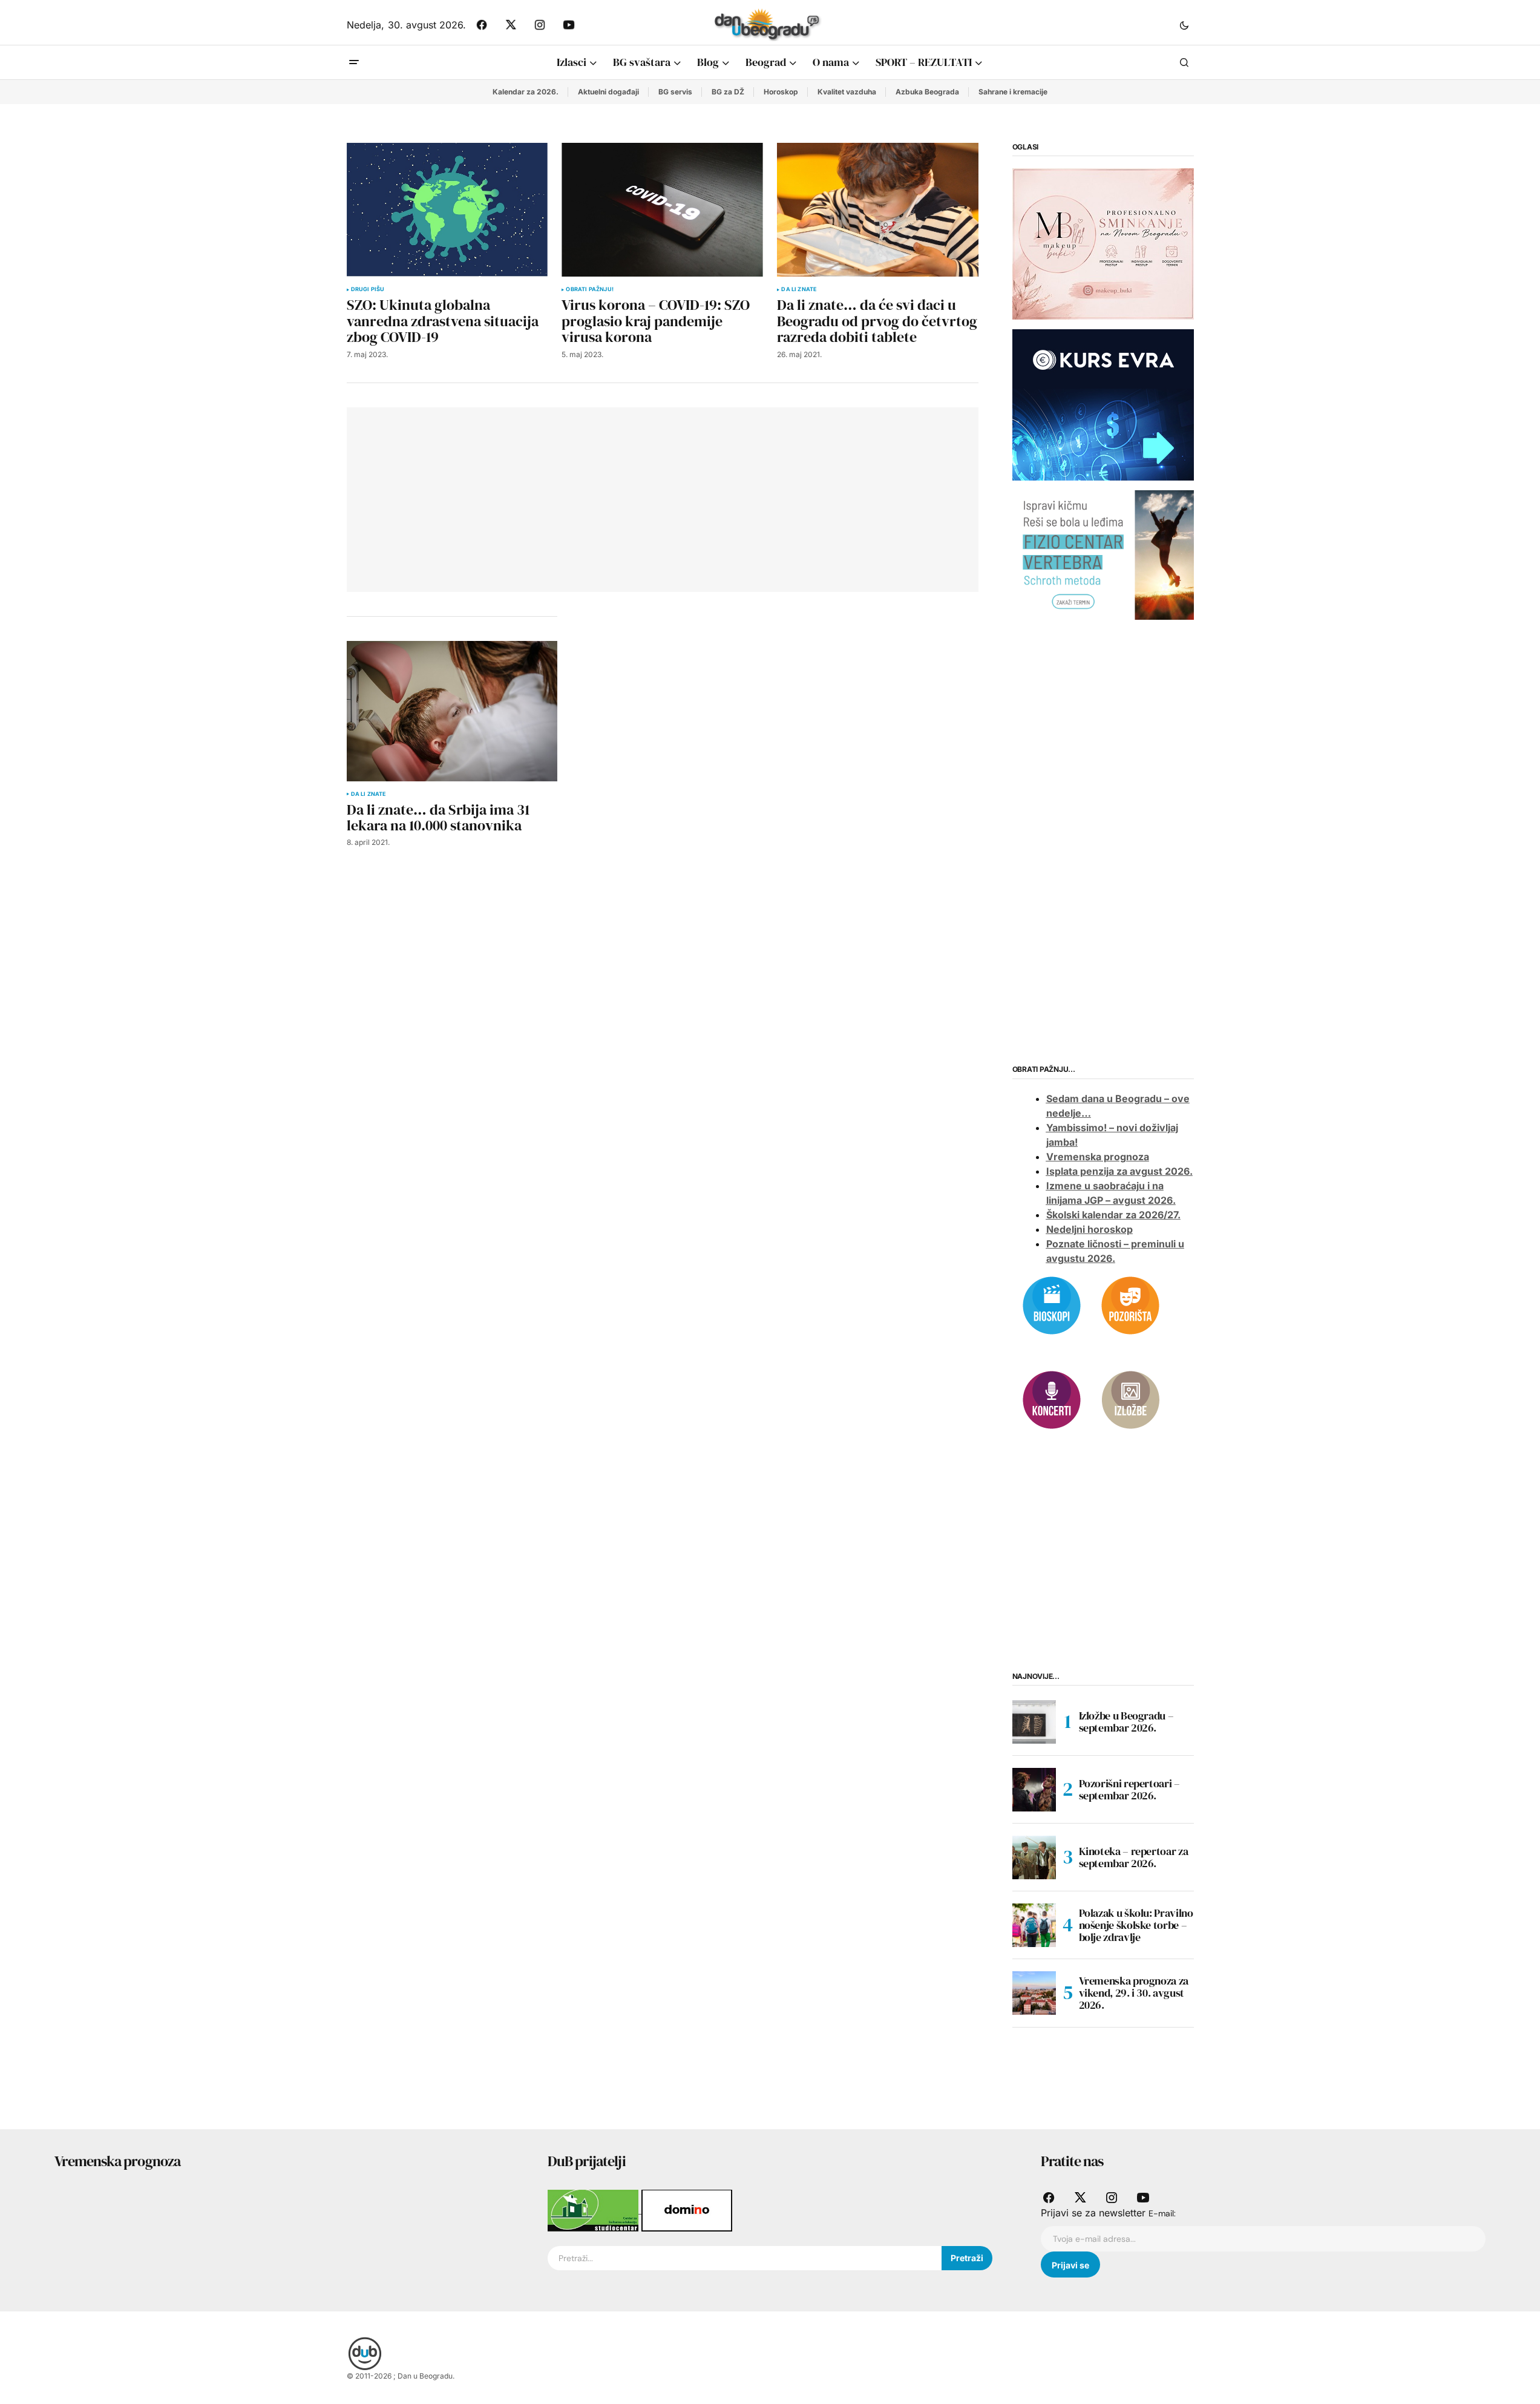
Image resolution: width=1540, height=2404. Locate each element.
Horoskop (781, 92)
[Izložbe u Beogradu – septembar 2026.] (1034, 1722)
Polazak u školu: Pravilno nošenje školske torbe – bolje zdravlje (1136, 1925)
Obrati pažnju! (590, 289)
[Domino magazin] (687, 2210)
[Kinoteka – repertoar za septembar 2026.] (1034, 1857)
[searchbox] (745, 2258)
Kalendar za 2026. (526, 92)
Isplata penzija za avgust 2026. (1119, 1171)
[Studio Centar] (595, 2210)
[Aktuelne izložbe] (1130, 1399)
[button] (1184, 25)
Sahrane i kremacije (1013, 92)
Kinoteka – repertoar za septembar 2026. (1134, 1857)
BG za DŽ (728, 92)
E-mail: (1162, 2213)
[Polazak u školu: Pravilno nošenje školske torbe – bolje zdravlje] (1034, 1925)
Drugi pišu (368, 289)
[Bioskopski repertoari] (1052, 1304)
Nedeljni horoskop (1089, 1229)
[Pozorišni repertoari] (1130, 1304)
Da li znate (799, 289)
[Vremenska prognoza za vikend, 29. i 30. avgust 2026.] (1034, 1993)
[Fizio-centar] (1103, 554)
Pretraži (967, 2258)
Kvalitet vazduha (847, 92)
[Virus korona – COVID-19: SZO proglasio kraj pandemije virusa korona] (662, 210)
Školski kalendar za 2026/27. (1113, 1215)
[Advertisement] (536, 498)
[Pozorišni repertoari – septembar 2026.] (1034, 1790)
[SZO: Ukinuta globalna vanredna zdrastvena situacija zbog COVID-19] (447, 210)
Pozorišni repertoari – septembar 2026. (1129, 1789)
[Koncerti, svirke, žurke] (1052, 1399)
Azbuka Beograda (927, 92)
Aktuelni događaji (608, 92)
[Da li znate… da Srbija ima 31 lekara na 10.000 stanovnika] (452, 711)
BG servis (675, 92)
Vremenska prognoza (1098, 1157)
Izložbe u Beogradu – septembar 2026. (1126, 1722)
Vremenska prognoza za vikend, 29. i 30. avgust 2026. (1134, 1993)
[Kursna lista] (1103, 243)
